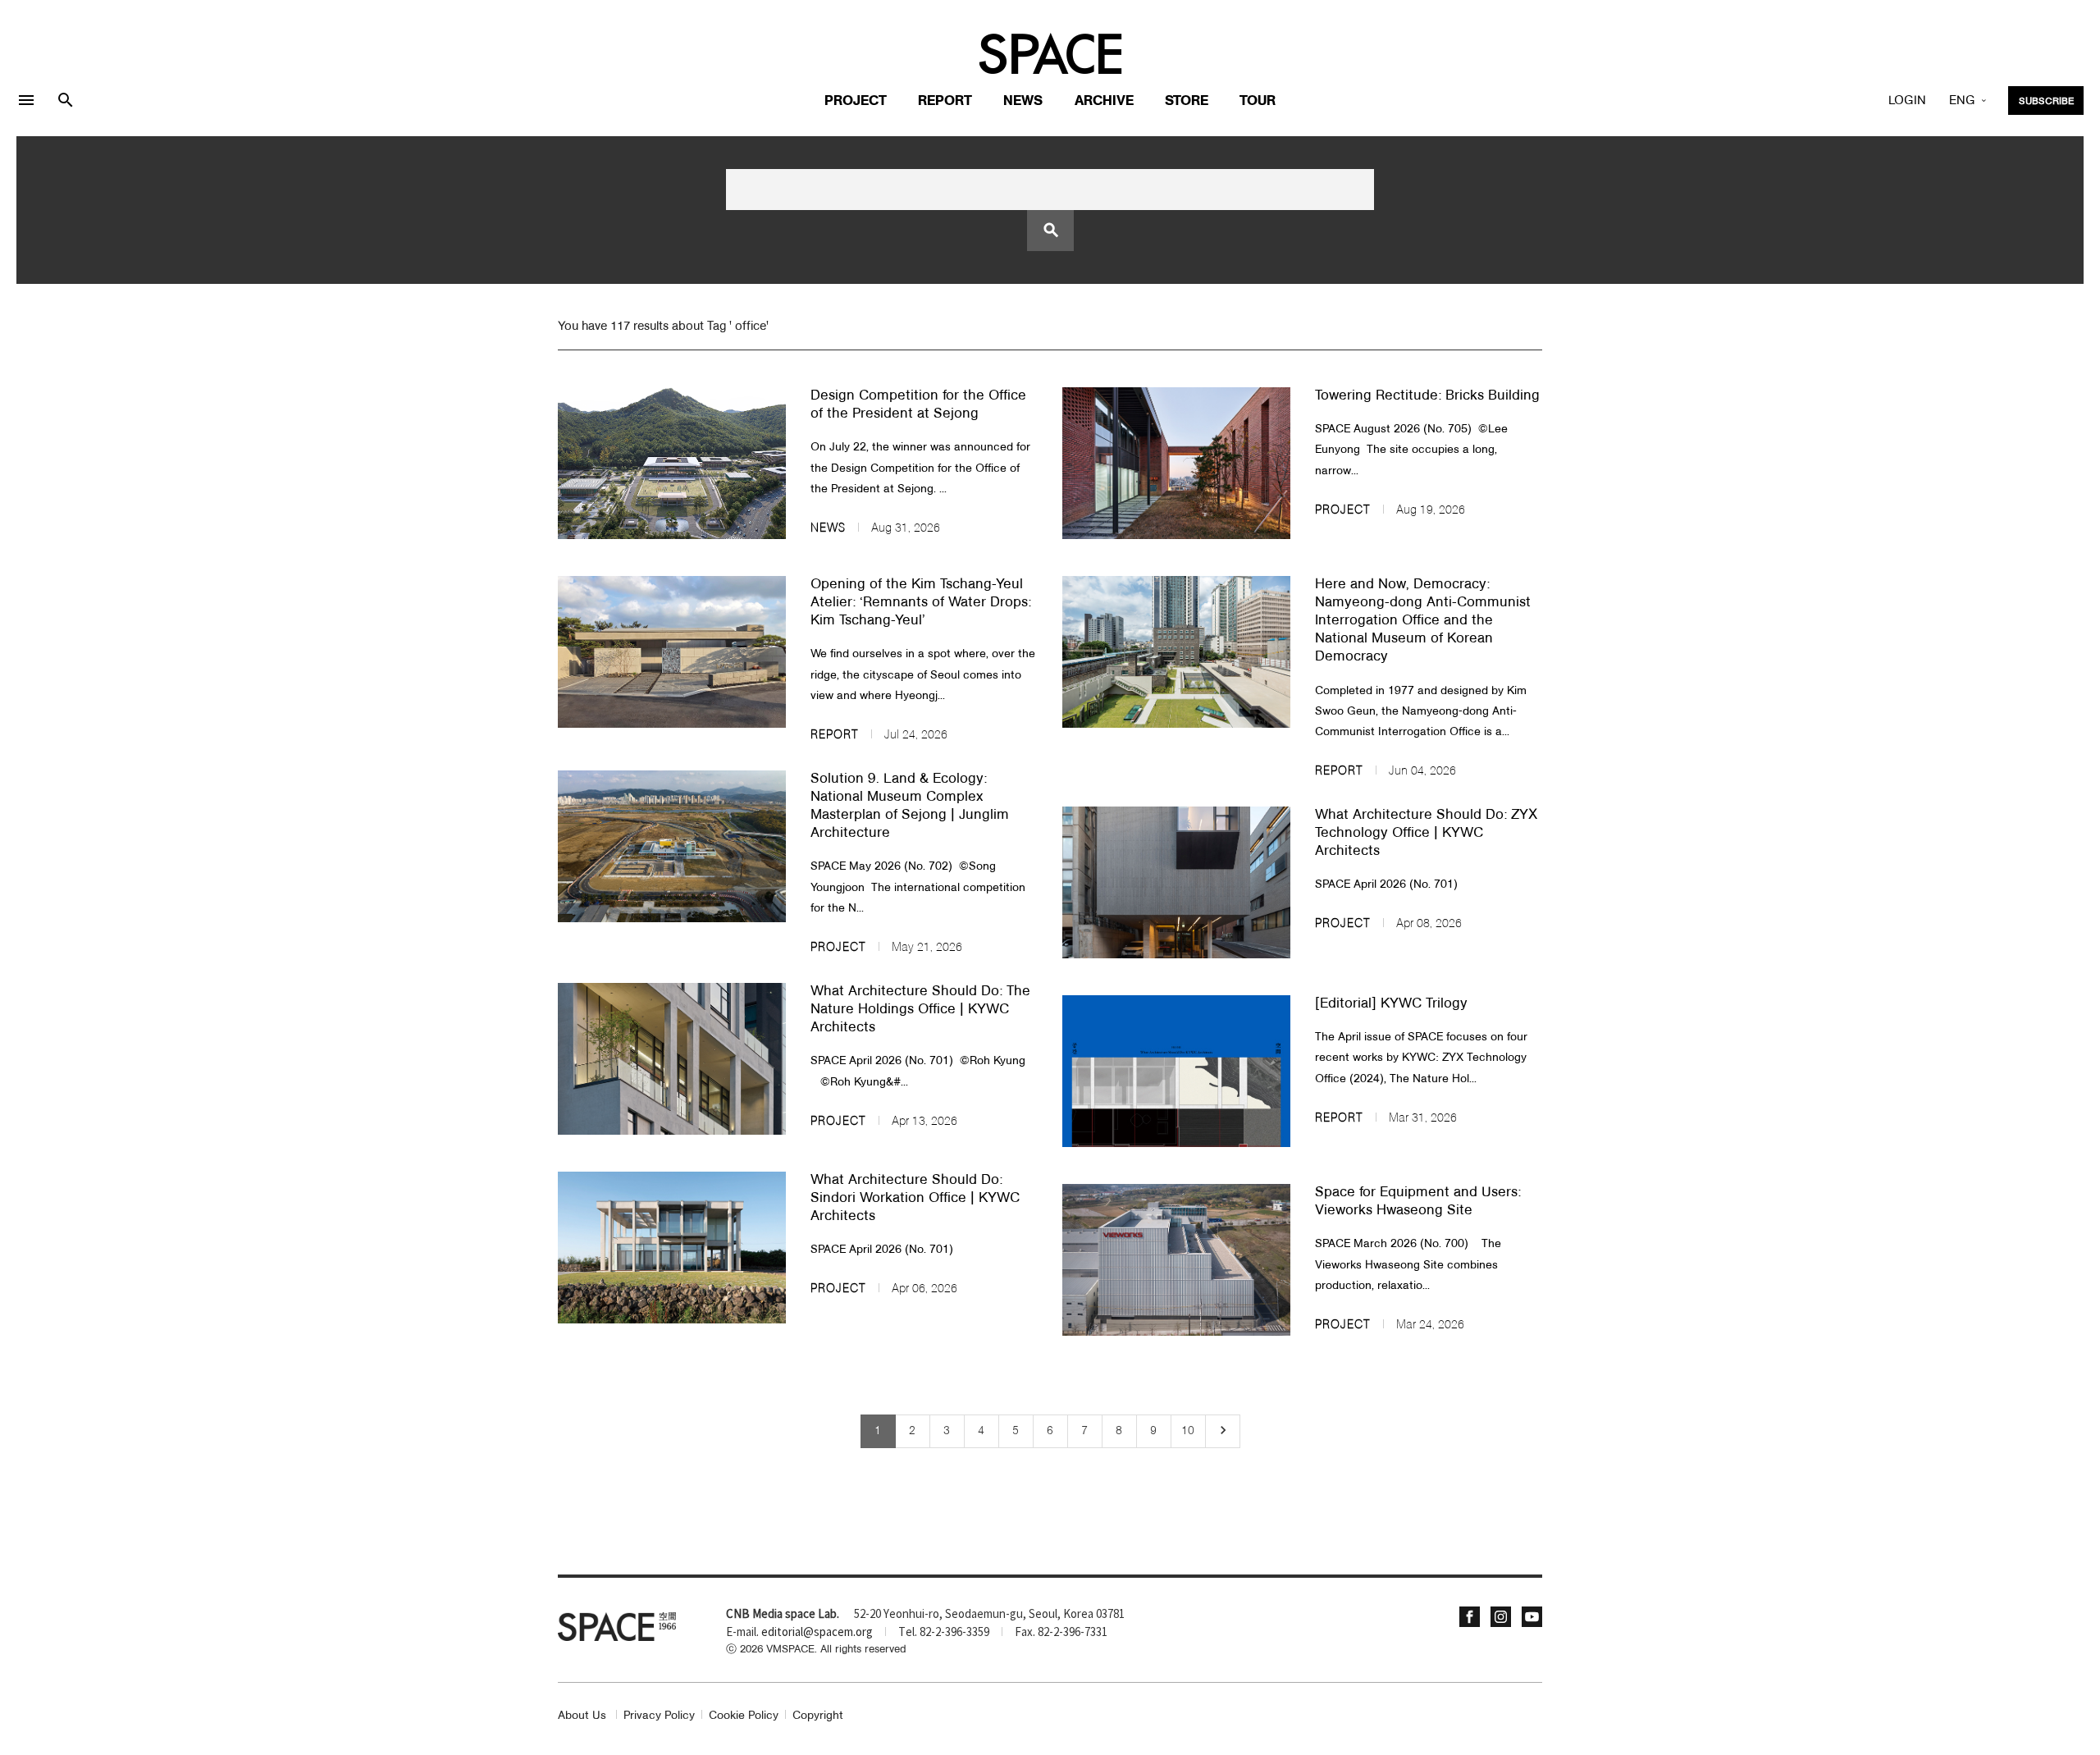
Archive (1104, 101)
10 (1188, 1431)
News (1023, 101)
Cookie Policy (744, 1716)
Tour (1258, 101)
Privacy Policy (659, 1716)
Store (1187, 101)
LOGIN (1907, 101)
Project (856, 101)
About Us (582, 1716)
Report (945, 101)
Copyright (818, 1716)
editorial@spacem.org (817, 1633)
